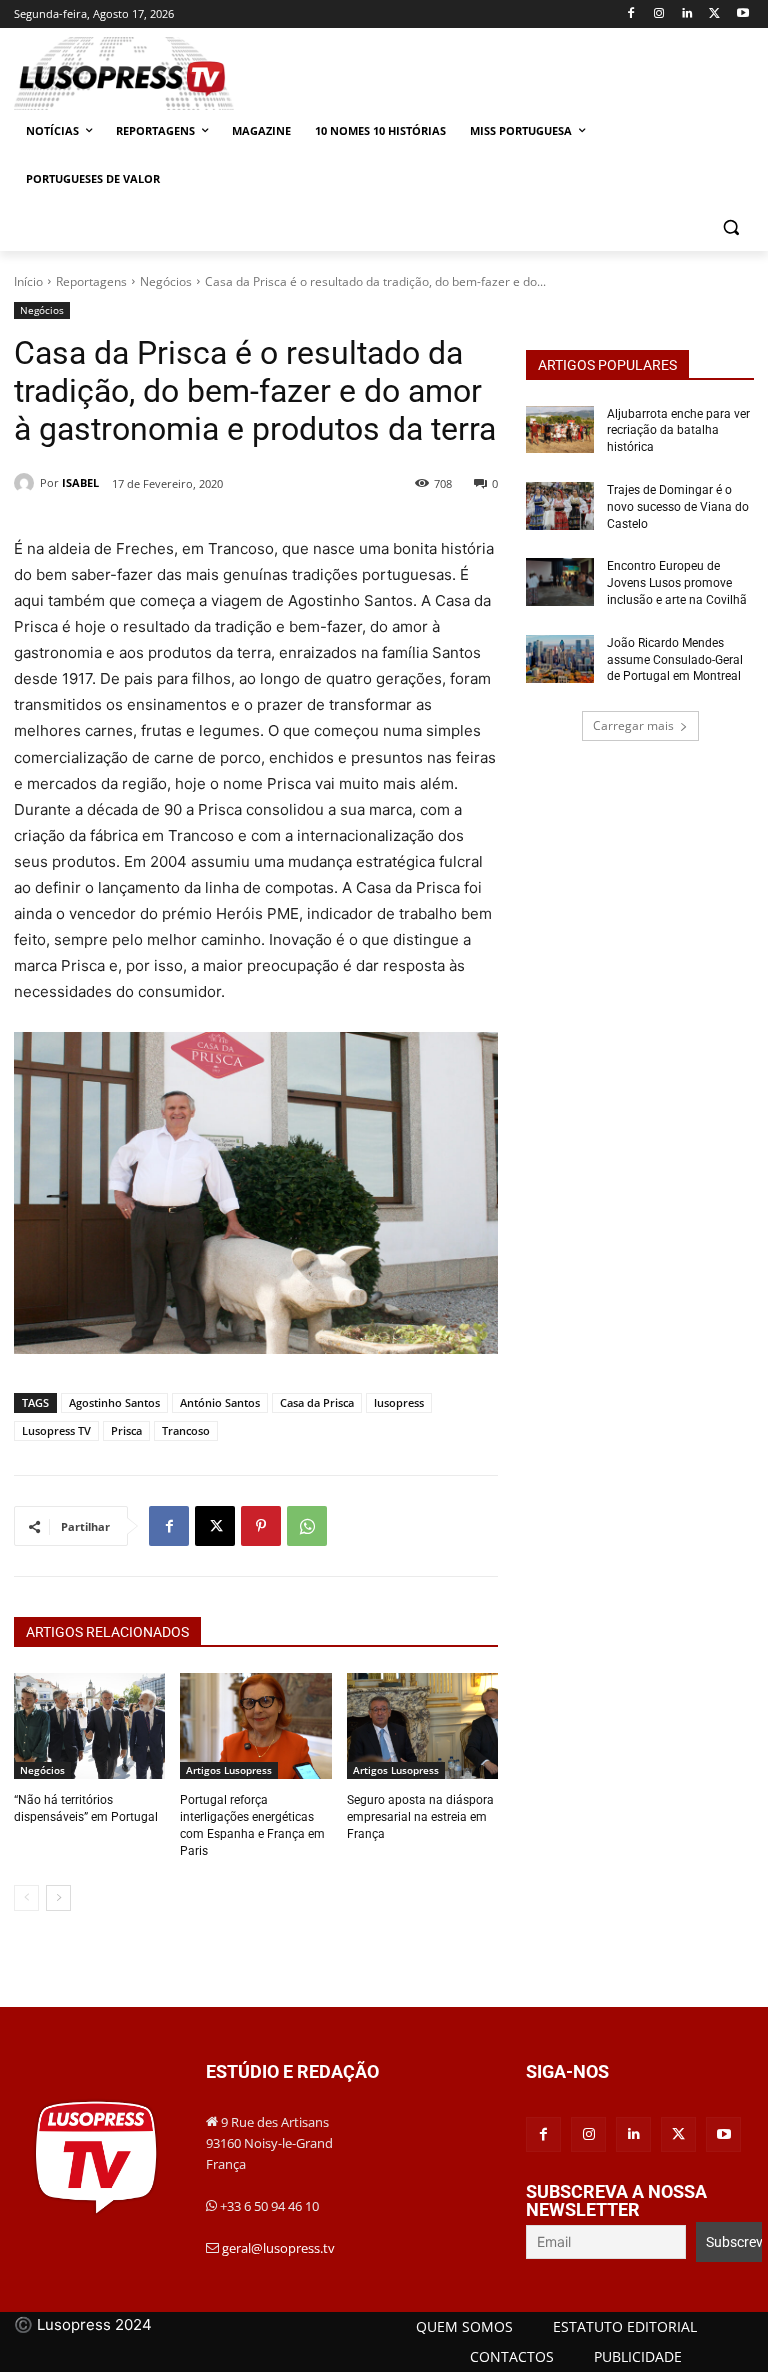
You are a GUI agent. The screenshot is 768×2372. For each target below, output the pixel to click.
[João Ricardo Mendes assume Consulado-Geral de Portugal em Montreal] (560, 659)
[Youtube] (742, 14)
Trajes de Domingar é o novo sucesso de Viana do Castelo (678, 507)
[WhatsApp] (307, 1526)
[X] (714, 14)
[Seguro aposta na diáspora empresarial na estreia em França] (422, 1726)
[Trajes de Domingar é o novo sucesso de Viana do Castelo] (560, 506)
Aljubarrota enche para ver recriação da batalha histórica (678, 431)
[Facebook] (631, 14)
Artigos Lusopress (229, 1770)
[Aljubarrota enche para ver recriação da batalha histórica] (560, 430)
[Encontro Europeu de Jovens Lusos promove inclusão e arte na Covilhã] (560, 582)
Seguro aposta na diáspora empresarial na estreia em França (420, 1817)
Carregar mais (633, 725)
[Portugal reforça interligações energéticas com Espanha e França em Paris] (255, 1726)
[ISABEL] (27, 483)
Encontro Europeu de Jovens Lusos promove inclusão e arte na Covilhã (677, 583)
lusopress (399, 1402)
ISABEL (80, 482)
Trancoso (186, 1430)
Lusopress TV (56, 1430)
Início (28, 281)
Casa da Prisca (317, 1402)
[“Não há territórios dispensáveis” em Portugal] (89, 1726)
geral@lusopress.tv (278, 2248)
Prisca (126, 1430)
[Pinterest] (261, 1526)
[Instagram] (659, 14)
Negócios (166, 281)
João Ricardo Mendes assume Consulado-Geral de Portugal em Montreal (675, 660)
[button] (730, 227)
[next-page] (58, 1898)
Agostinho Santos (114, 1402)
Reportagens (91, 281)
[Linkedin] (687, 14)
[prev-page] (26, 1898)
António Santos (220, 1402)
